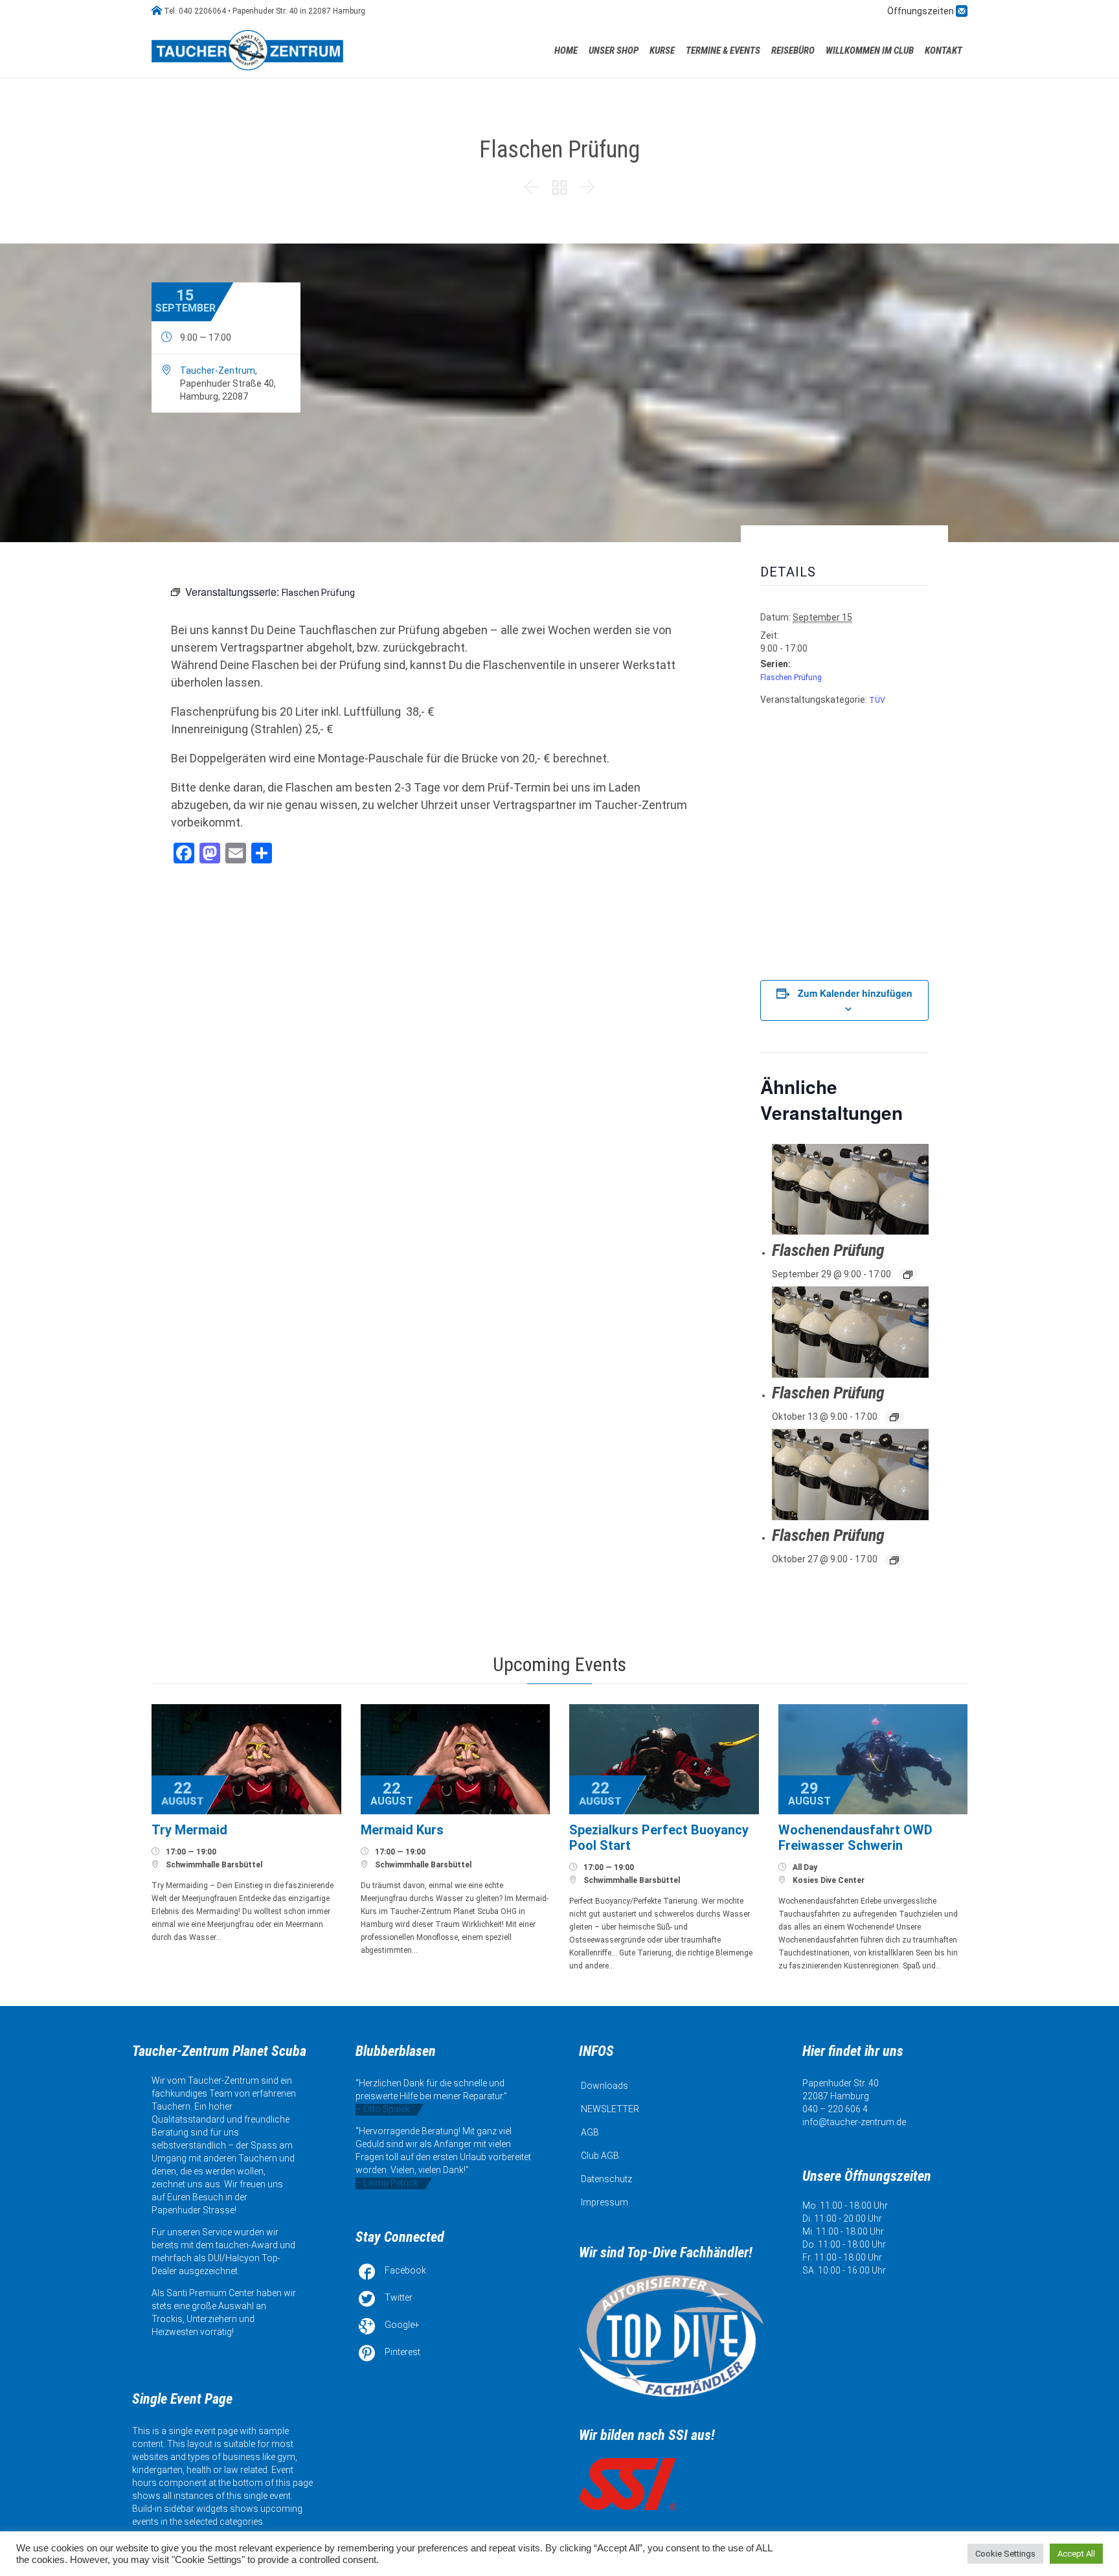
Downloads (605, 2086)
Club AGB (600, 2156)
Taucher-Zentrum (218, 370)
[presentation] (850, 1190)
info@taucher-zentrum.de (854, 2122)
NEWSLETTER (610, 2109)
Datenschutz (606, 2179)
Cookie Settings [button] (1005, 2554)
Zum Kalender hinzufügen (855, 993)
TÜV (877, 700)
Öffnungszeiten (921, 11)
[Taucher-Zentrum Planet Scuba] (249, 50)
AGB (590, 2132)
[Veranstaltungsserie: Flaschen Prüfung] (908, 1275)
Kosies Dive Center (829, 1880)
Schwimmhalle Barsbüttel (214, 1865)
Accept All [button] (1076, 2554)
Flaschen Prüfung (791, 678)
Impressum (605, 2202)
